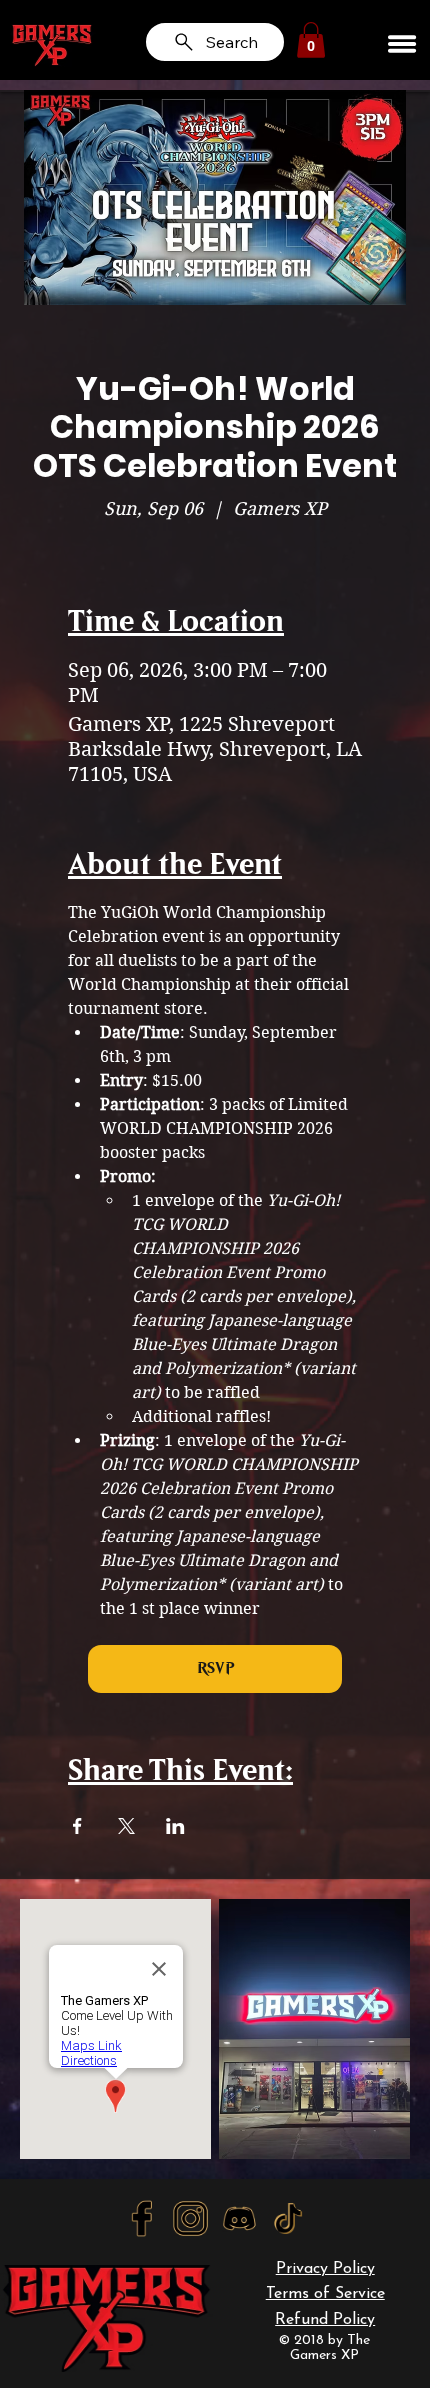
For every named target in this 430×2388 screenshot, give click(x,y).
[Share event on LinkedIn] (175, 1826)
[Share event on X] (126, 1826)
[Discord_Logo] (239, 2218)
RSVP (215, 1668)
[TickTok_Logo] (288, 2218)
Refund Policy (325, 2320)
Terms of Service (325, 2294)
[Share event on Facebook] (77, 1826)
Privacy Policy (325, 2269)
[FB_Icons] (142, 2218)
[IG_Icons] (191, 2218)
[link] (311, 40)
